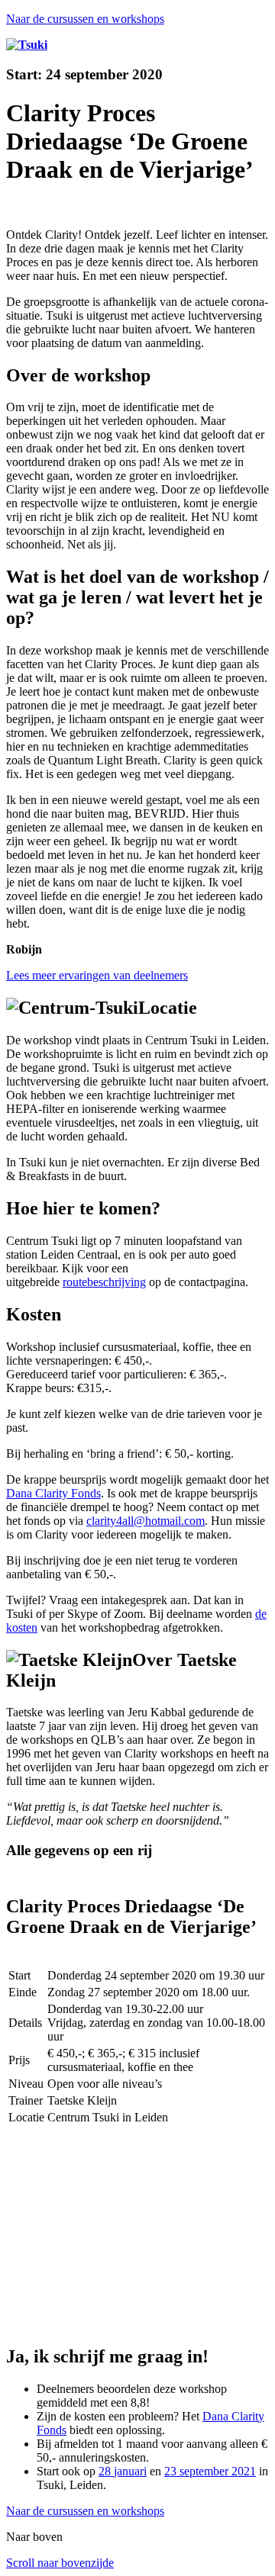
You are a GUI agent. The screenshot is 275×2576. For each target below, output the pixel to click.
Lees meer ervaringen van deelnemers (97, 975)
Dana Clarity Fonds (53, 1493)
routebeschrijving (104, 1282)
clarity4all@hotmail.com (146, 1521)
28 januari (123, 2471)
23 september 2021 (210, 2471)
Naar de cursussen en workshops (85, 19)
